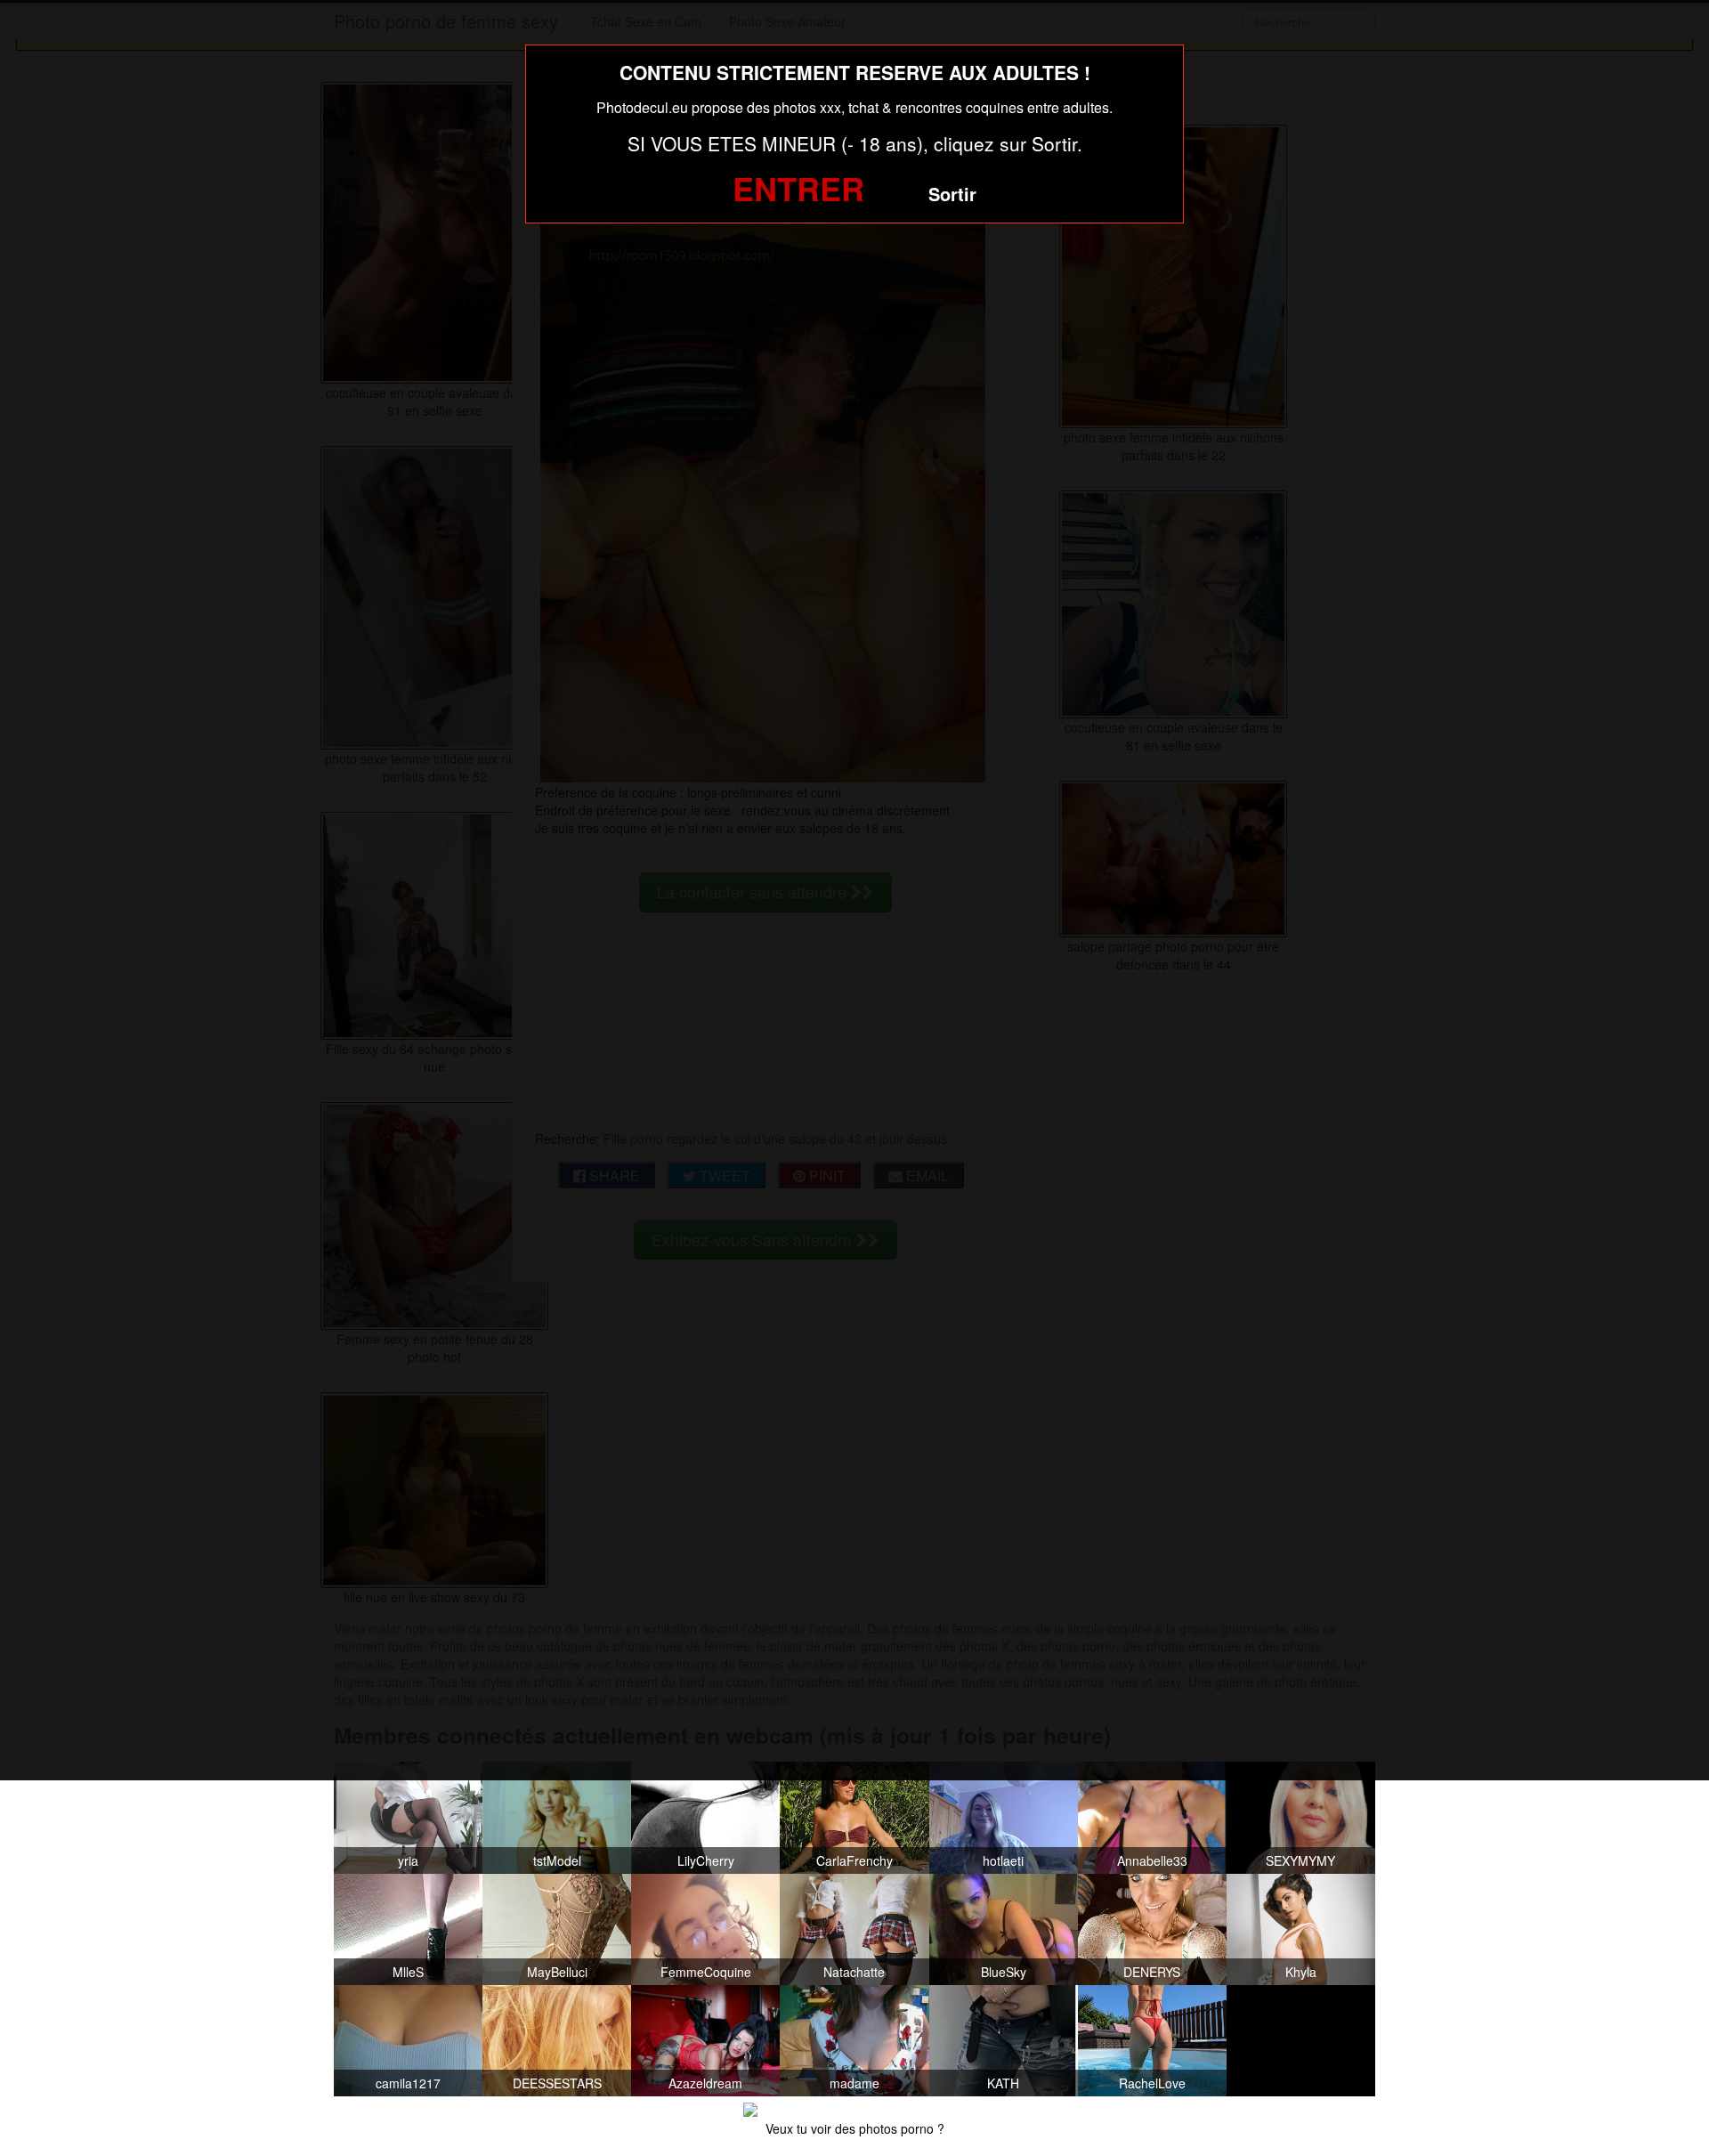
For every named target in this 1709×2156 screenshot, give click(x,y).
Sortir (952, 194)
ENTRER (798, 188)
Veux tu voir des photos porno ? (855, 2128)
